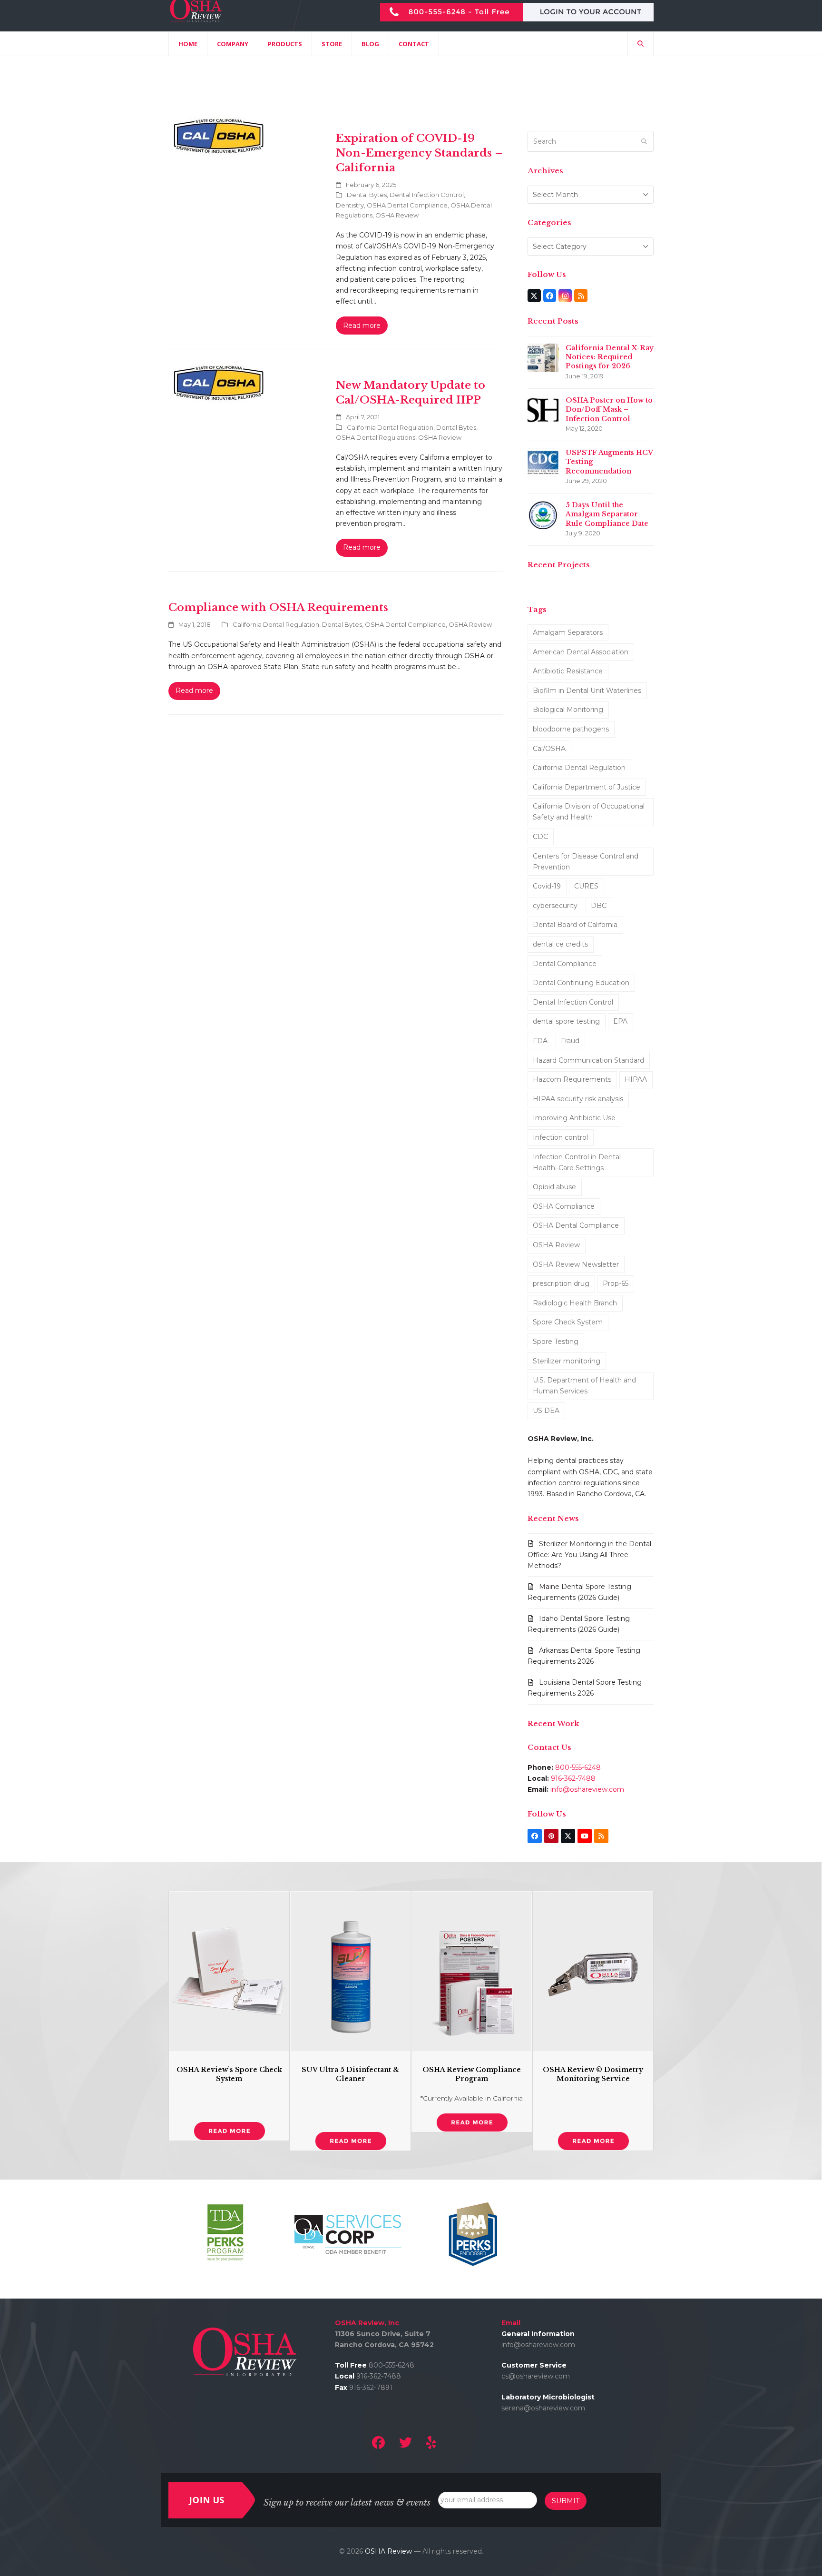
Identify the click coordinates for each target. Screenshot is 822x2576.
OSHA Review (397, 215)
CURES (586, 886)
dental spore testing (566, 1021)
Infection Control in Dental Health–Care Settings (577, 1162)
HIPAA (636, 1079)
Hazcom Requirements (572, 1079)
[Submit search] (644, 141)
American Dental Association (581, 652)
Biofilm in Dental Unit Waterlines (587, 691)
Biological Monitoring (568, 710)
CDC (540, 837)
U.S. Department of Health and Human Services (584, 1386)
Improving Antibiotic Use (574, 1118)
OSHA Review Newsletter (576, 1264)
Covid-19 (547, 886)
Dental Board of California (575, 925)
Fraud (570, 1041)
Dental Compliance (565, 964)
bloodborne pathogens (571, 729)
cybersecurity (555, 906)
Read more (362, 326)
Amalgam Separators (568, 632)
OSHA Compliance (564, 1206)
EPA (620, 1021)
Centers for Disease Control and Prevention (586, 862)
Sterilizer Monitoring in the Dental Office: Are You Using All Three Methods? (589, 1555)
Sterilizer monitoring (567, 1361)
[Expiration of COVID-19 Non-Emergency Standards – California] (219, 137)
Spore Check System (568, 1322)
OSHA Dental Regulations (376, 437)
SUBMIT (566, 2501)
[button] (641, 44)
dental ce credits (560, 944)
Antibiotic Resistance (568, 671)
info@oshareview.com (587, 1789)
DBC (599, 906)
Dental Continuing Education (581, 983)
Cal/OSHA (549, 749)
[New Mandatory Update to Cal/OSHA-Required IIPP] (219, 384)
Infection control (560, 1137)
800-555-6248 (578, 1767)
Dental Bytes (367, 195)
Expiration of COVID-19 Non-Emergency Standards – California (419, 153)
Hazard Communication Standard (588, 1060)
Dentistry (350, 205)
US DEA (546, 1411)
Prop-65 (616, 1283)
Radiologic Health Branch (575, 1303)
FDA (540, 1041)
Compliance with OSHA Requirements (278, 607)
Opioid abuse (554, 1187)
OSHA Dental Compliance (407, 205)
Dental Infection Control (427, 195)
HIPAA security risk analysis (578, 1099)
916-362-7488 (573, 1778)
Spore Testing (556, 1342)
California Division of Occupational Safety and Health (589, 812)
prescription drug (561, 1283)
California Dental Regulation (390, 427)
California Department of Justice (587, 787)
